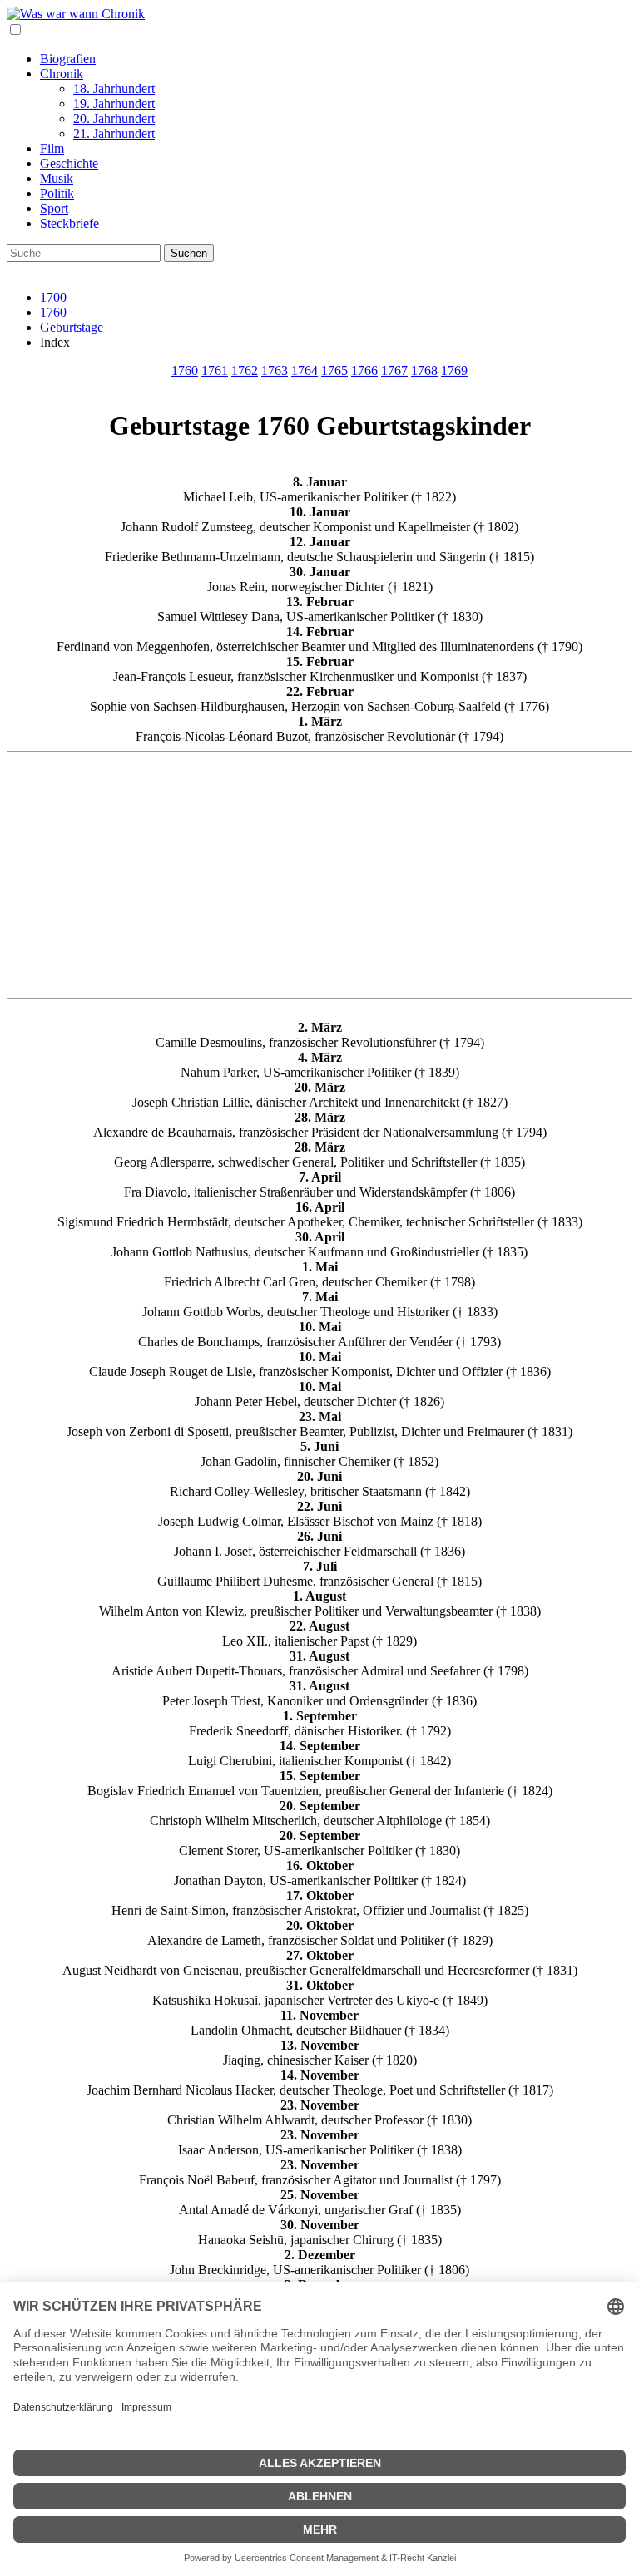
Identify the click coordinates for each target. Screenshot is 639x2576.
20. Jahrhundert (114, 118)
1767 (394, 370)
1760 (53, 312)
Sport (54, 208)
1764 (305, 370)
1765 (334, 370)
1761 (215, 370)
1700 (53, 297)
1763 (275, 370)
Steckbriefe (69, 223)
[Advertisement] (319, 875)
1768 (424, 370)
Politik (57, 193)
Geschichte (69, 163)
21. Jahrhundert (114, 133)
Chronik (62, 74)
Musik (57, 178)
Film (52, 148)
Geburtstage (72, 327)
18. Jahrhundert (114, 89)
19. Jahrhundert (114, 104)
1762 (245, 370)
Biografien (68, 59)
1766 (364, 370)
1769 (454, 370)
